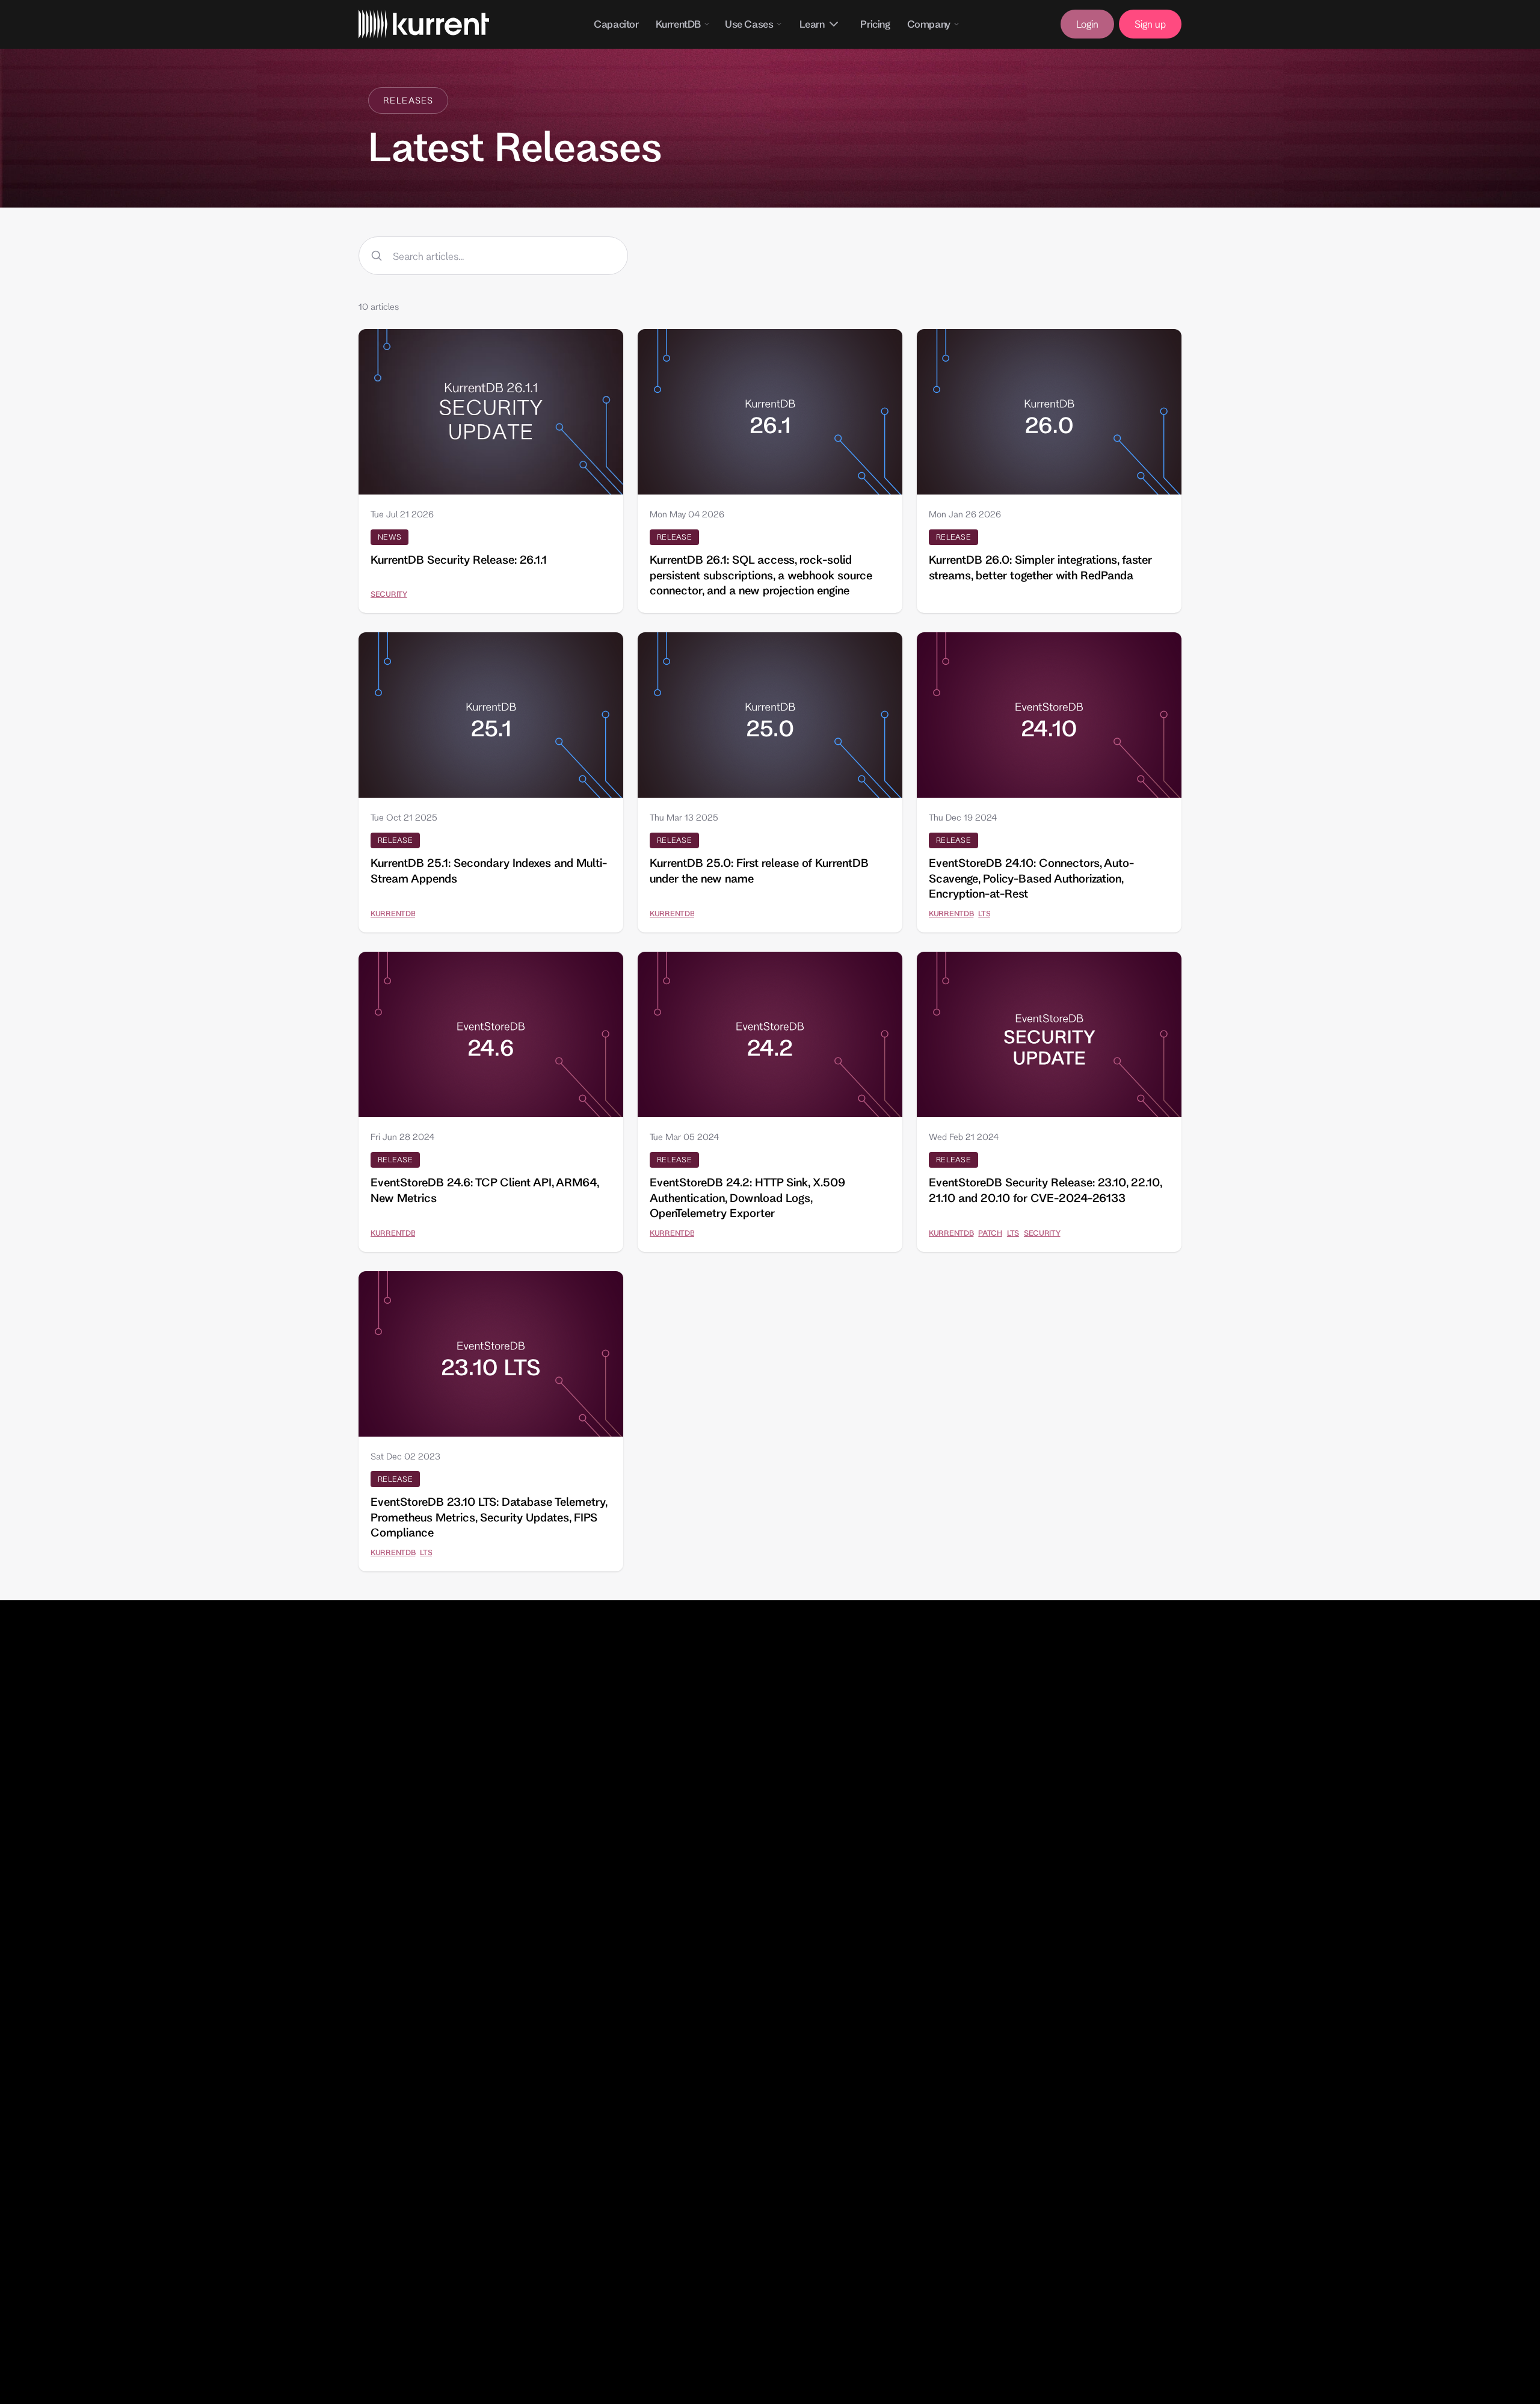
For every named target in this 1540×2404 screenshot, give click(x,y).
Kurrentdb (393, 913)
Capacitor (616, 24)
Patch (990, 1233)
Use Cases (749, 24)
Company (929, 24)
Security (389, 594)
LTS (984, 913)
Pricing (875, 24)
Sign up (1150, 24)
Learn (812, 24)
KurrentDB (678, 24)
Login (1087, 24)
